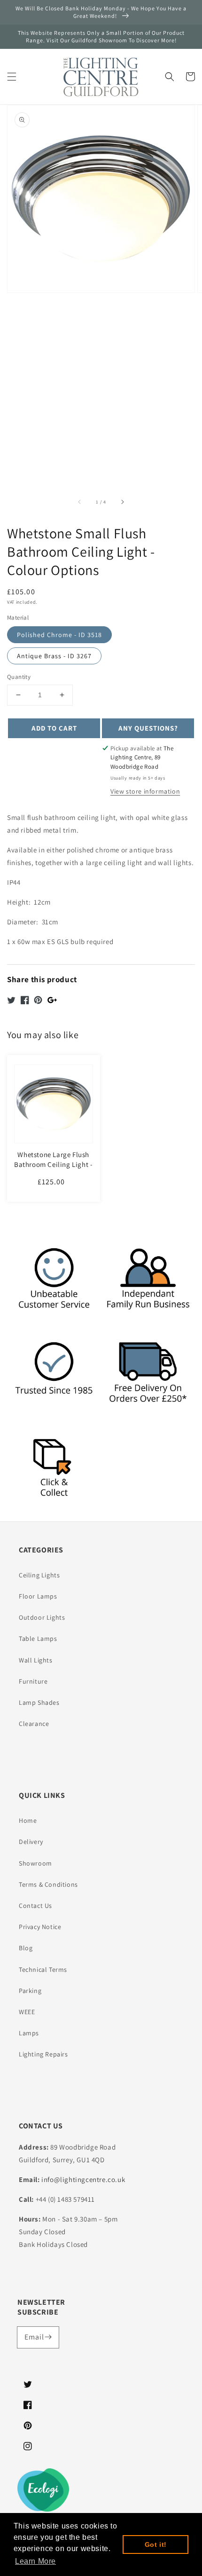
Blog (26, 1948)
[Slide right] (122, 502)
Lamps (29, 2033)
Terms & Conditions (48, 1884)
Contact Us (35, 1906)
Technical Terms (43, 1969)
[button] (12, 77)
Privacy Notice (40, 1927)
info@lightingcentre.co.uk (83, 2179)
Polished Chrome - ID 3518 (59, 635)
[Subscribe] (48, 2337)
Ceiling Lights (39, 1575)
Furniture (33, 1681)
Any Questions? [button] (148, 728)
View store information (145, 791)
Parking (30, 1991)
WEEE (27, 2012)
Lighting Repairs (43, 2054)
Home (28, 1820)
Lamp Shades (39, 1702)
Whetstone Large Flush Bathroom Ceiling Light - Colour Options (53, 1164)
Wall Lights (36, 1660)
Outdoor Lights (42, 1617)
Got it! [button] (156, 2544)
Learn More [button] (35, 2561)
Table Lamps (38, 1639)
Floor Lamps (38, 1596)
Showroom (35, 1863)
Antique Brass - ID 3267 (54, 656)
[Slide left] (80, 502)
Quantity (19, 677)
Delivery (31, 1842)
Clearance (34, 1724)
